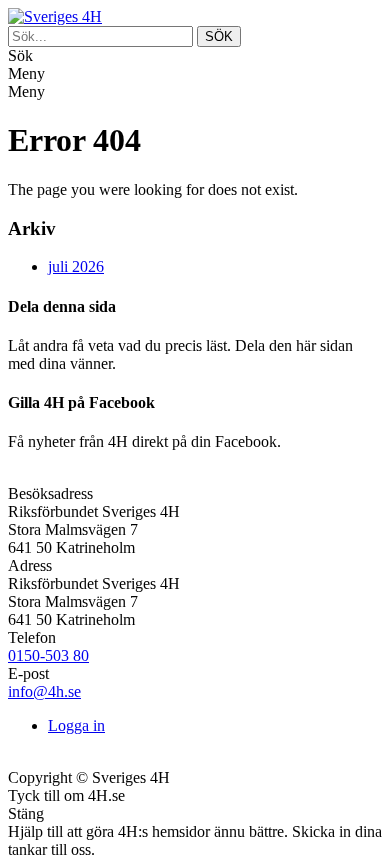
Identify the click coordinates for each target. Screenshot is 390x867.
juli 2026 (76, 266)
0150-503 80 (48, 655)
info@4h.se (44, 691)
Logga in (76, 725)
